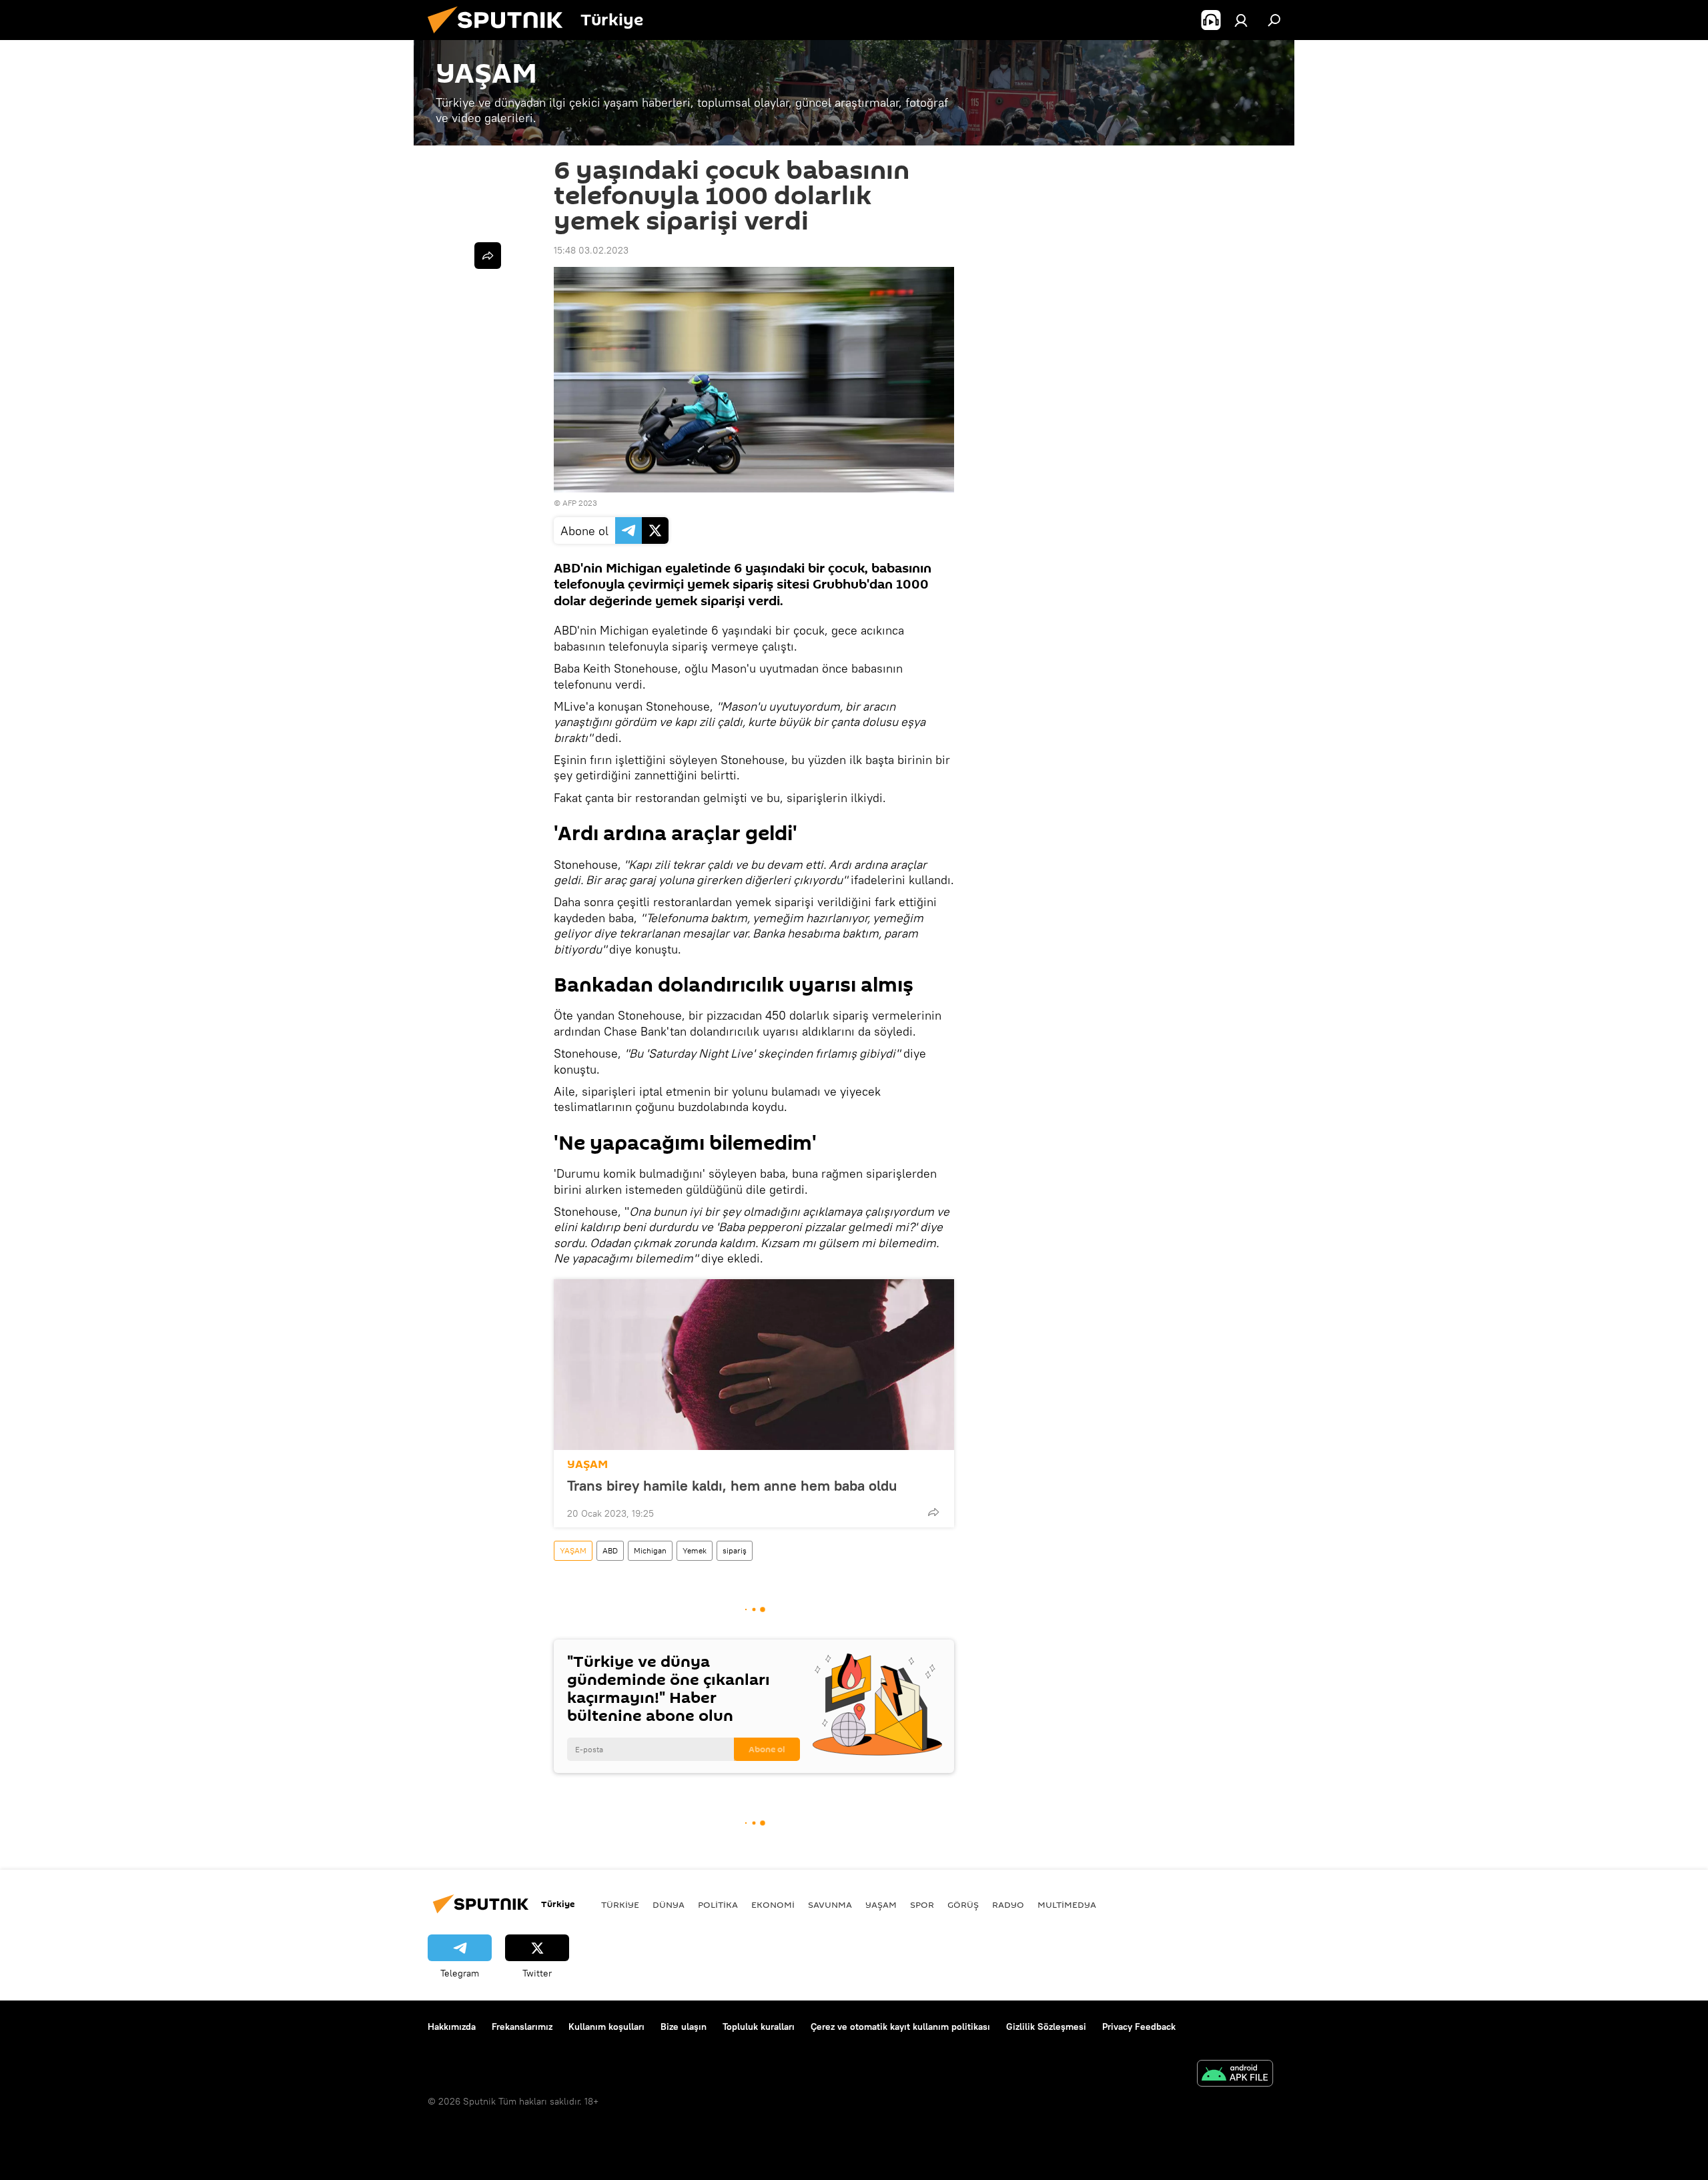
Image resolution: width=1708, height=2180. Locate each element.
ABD (610, 1550)
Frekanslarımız (522, 2027)
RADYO (1008, 1904)
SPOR (922, 1904)
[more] (933, 1512)
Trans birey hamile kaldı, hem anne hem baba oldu (732, 1485)
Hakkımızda (452, 2027)
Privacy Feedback (1139, 2027)
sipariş (735, 1550)
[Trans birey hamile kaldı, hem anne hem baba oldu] (754, 1365)
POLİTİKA (718, 1904)
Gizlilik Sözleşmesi (1046, 2027)
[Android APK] (1235, 2075)
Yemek (695, 1550)
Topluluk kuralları (759, 2027)
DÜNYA (669, 1904)
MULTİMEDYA (1067, 1904)
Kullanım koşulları (606, 2027)
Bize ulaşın (684, 2027)
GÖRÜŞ (963, 1904)
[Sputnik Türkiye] (500, 37)
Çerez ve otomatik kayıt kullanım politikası (900, 2027)
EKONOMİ (773, 1904)
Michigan (650, 1550)
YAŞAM (587, 1464)
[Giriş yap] (1241, 20)
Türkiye (620, 1904)
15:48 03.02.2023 (591, 250)
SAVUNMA (830, 1904)
